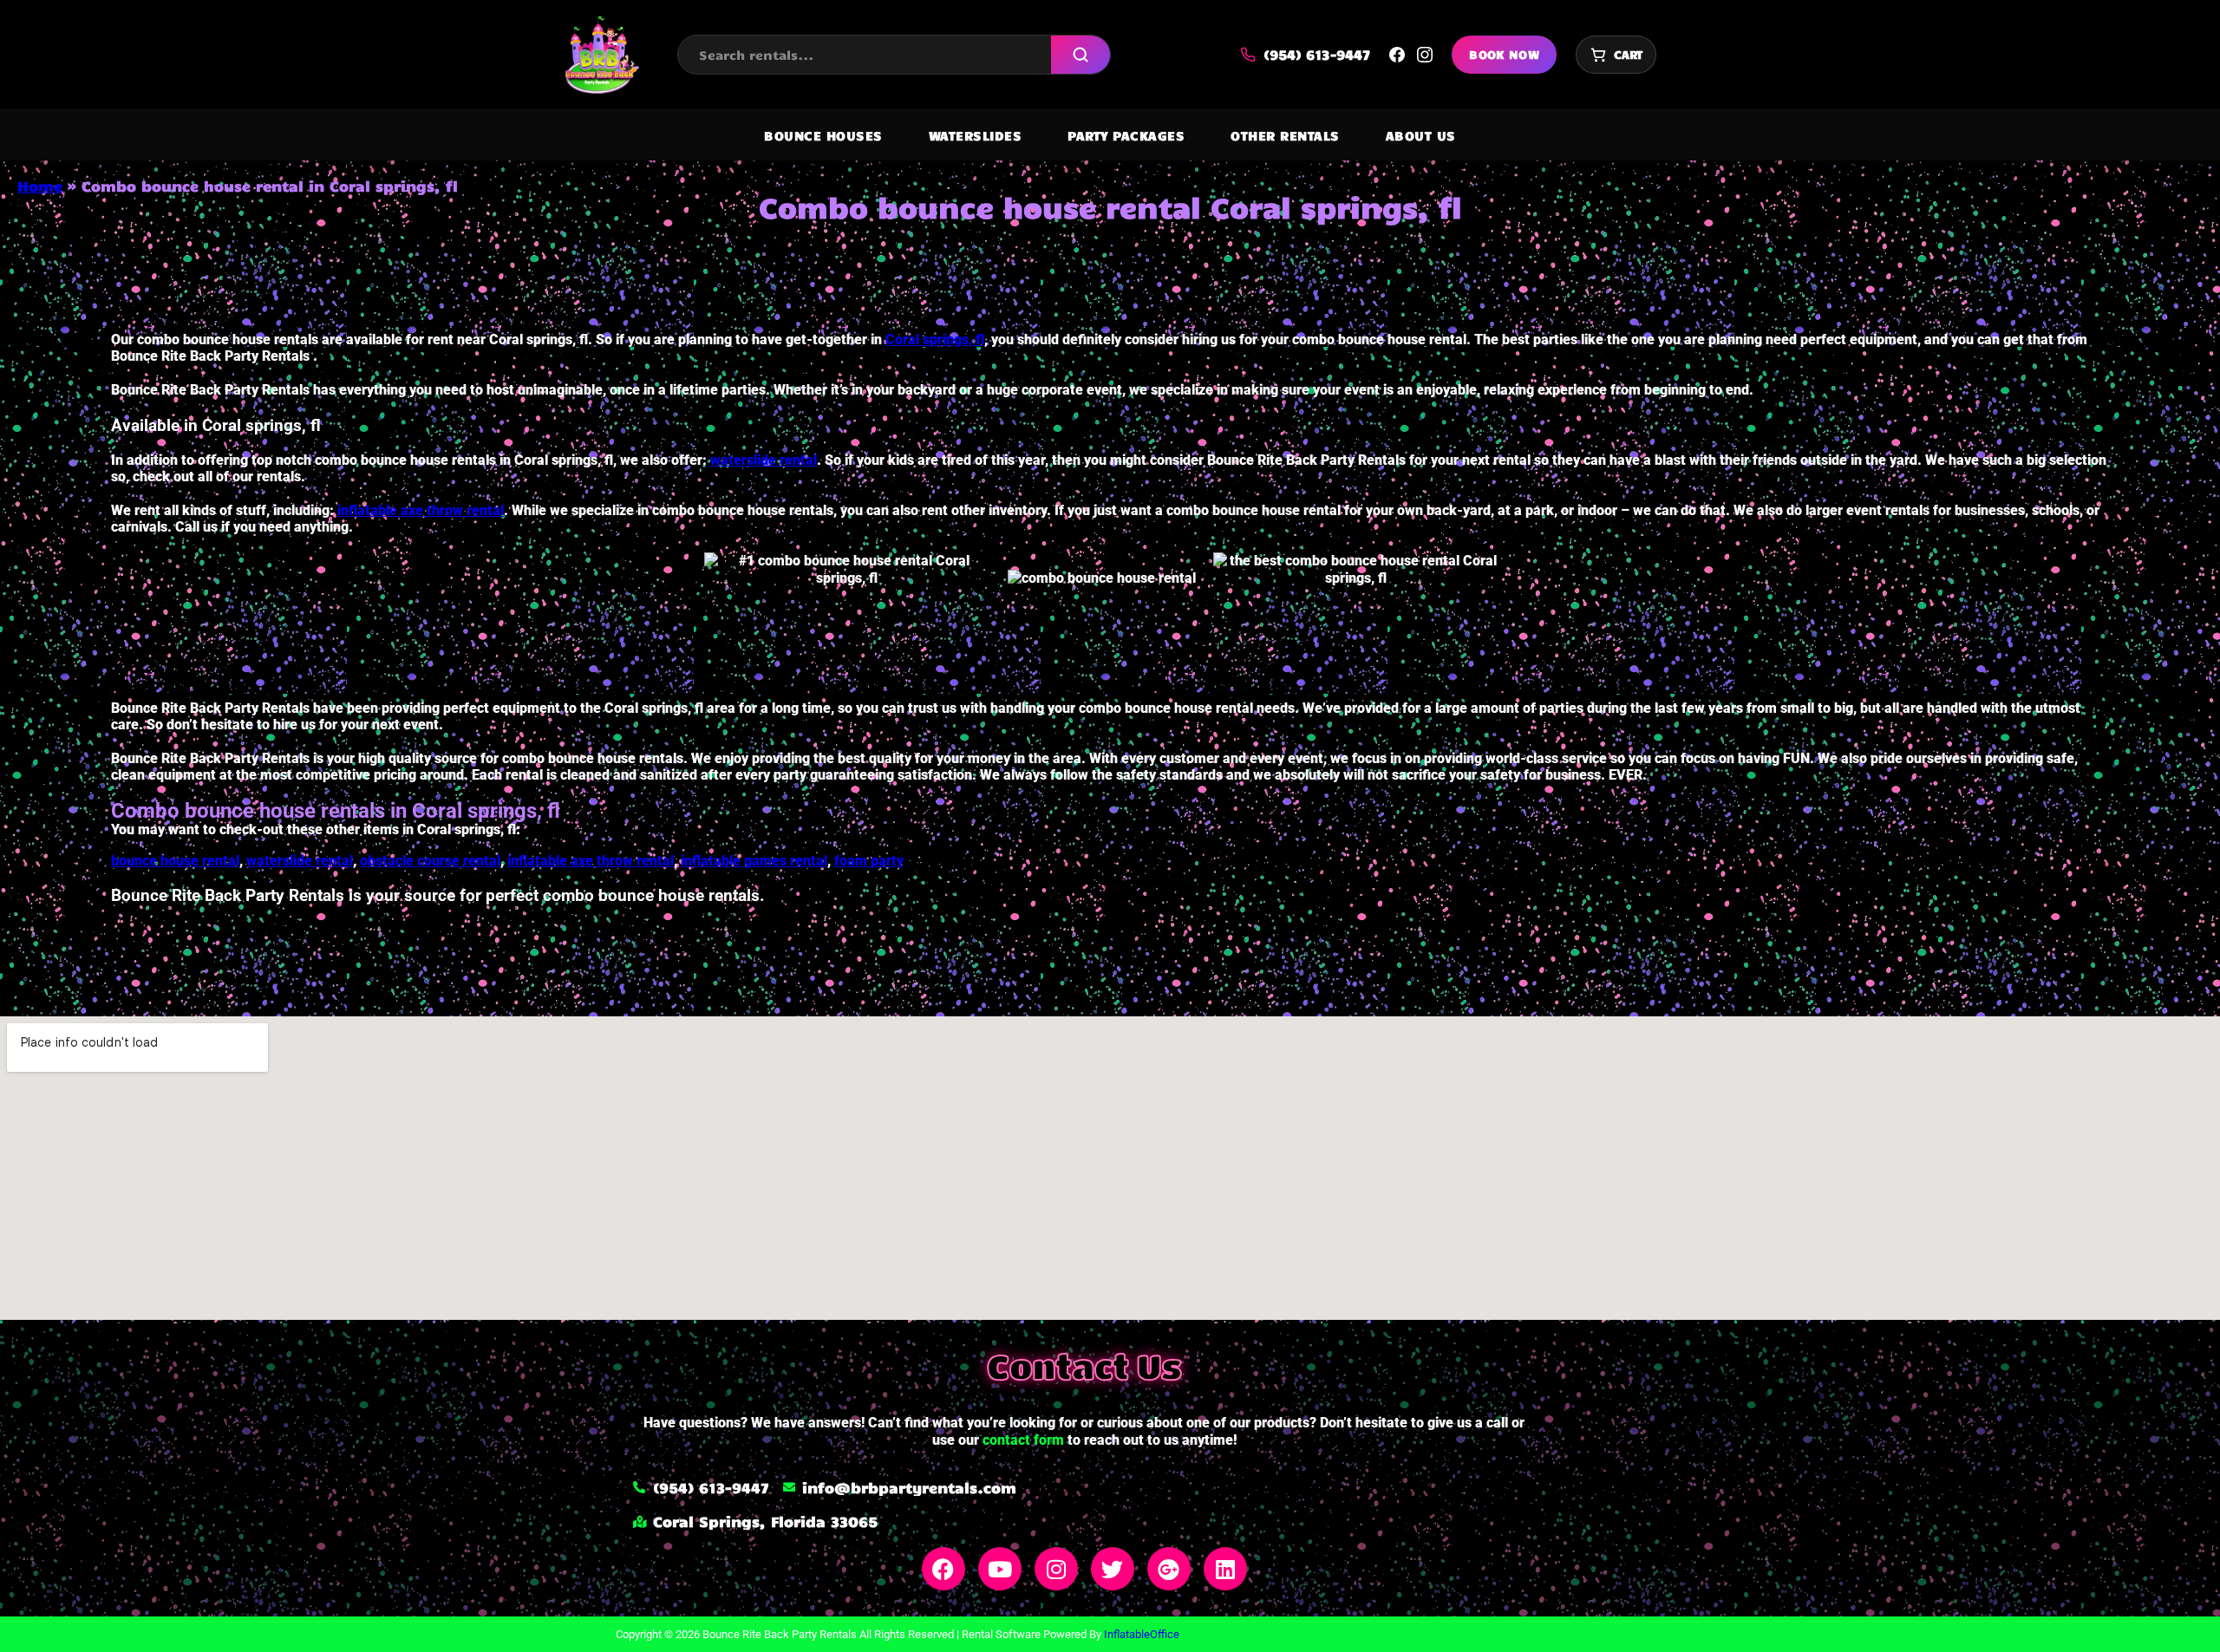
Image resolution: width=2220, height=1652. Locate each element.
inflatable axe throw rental (421, 510)
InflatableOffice (1142, 1634)
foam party (869, 861)
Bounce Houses (823, 135)
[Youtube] (1000, 1569)
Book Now (1504, 54)
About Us (1421, 135)
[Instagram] (1056, 1569)
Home (40, 186)
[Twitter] (1113, 1569)
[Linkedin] (1225, 1569)
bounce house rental (175, 861)
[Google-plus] (1169, 1569)
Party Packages (1126, 135)
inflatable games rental (754, 861)
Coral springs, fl (935, 340)
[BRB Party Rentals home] (601, 55)
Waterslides (976, 135)
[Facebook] (943, 1569)
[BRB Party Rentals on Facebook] (1397, 55)
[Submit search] (1081, 55)
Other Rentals (1285, 135)
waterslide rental (764, 460)
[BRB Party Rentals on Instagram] (1425, 55)
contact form (1023, 1440)
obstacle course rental (430, 861)
